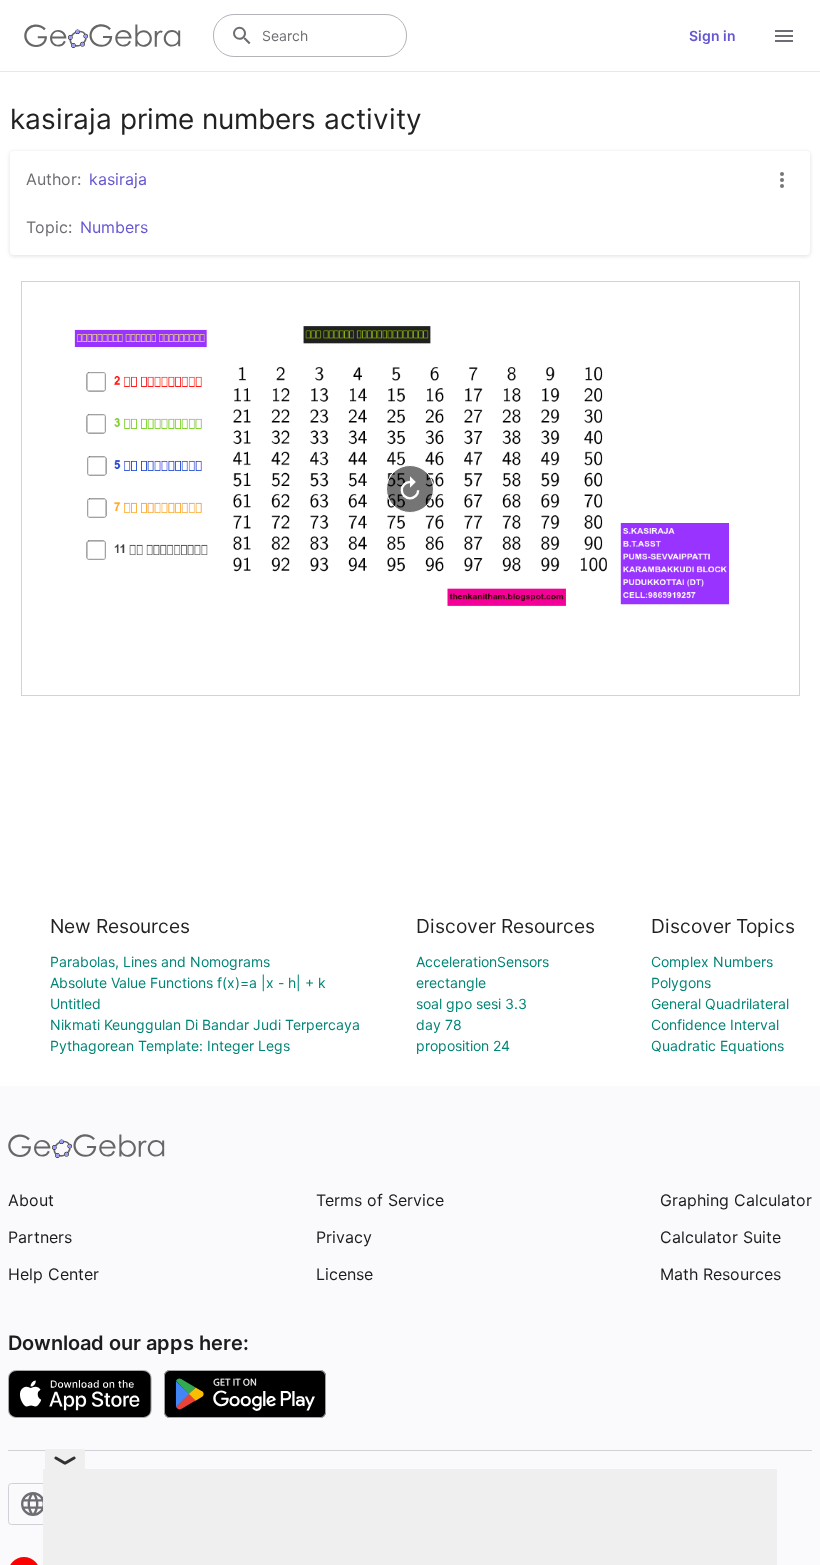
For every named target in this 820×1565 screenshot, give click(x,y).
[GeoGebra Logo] (102, 36)
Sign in (712, 35)
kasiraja (118, 179)
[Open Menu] (784, 36)
